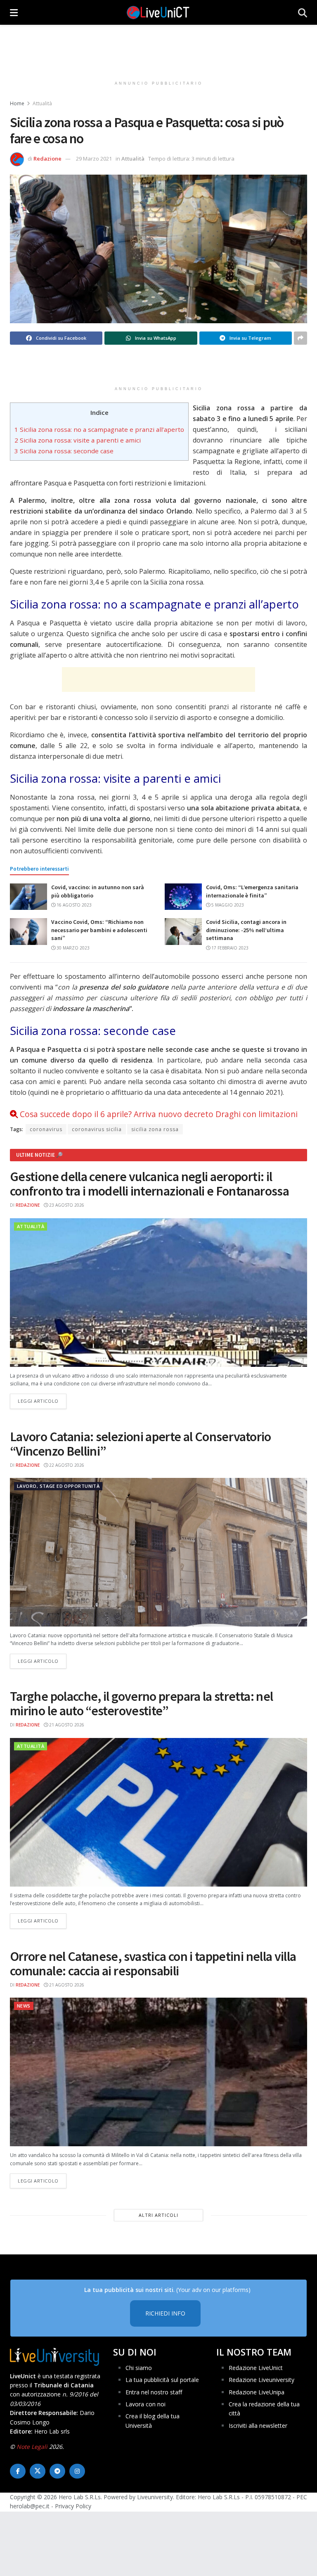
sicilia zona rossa (155, 1129)
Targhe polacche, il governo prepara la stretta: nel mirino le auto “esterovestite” (141, 1704)
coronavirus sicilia (97, 1129)
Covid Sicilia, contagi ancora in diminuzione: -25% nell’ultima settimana (246, 930)
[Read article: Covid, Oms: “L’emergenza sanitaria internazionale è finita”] (183, 897)
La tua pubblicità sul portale (162, 2380)
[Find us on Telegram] (57, 2471)
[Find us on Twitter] (38, 2471)
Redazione (47, 159)
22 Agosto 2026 (66, 1465)
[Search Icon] (303, 12)
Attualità (42, 103)
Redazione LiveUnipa (257, 2392)
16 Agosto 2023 (73, 905)
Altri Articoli (158, 2215)
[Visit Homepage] (158, 12)
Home (17, 103)
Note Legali (32, 2447)
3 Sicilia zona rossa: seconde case (64, 451)
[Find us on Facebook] (18, 2471)
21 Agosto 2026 (66, 1725)
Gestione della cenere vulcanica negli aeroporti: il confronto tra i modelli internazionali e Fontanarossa (149, 1184)
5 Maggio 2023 (227, 905)
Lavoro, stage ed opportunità (58, 1486)
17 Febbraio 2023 (229, 948)
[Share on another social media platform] (300, 338)
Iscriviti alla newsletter (258, 2426)
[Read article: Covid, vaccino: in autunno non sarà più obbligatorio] (28, 897)
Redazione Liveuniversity (261, 2380)
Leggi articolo (42, 1401)
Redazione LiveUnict (256, 2368)
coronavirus (46, 1129)
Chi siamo (139, 2368)
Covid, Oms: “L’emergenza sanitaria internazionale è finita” (252, 891)
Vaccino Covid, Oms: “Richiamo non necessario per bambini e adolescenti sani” (99, 930)
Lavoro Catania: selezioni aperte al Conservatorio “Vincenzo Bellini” (141, 1444)
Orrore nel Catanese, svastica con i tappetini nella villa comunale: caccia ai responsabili (153, 1964)
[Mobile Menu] (14, 12)
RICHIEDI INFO (165, 2314)
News (24, 2006)
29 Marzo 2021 (94, 159)
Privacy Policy (73, 2506)
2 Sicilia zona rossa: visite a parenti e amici (78, 440)
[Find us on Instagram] (77, 2471)
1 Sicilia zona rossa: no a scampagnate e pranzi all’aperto (99, 429)
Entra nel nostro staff (154, 2392)
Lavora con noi (145, 2404)
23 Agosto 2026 (66, 1205)
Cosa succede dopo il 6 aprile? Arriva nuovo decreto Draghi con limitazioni (159, 1114)
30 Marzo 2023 (72, 948)
